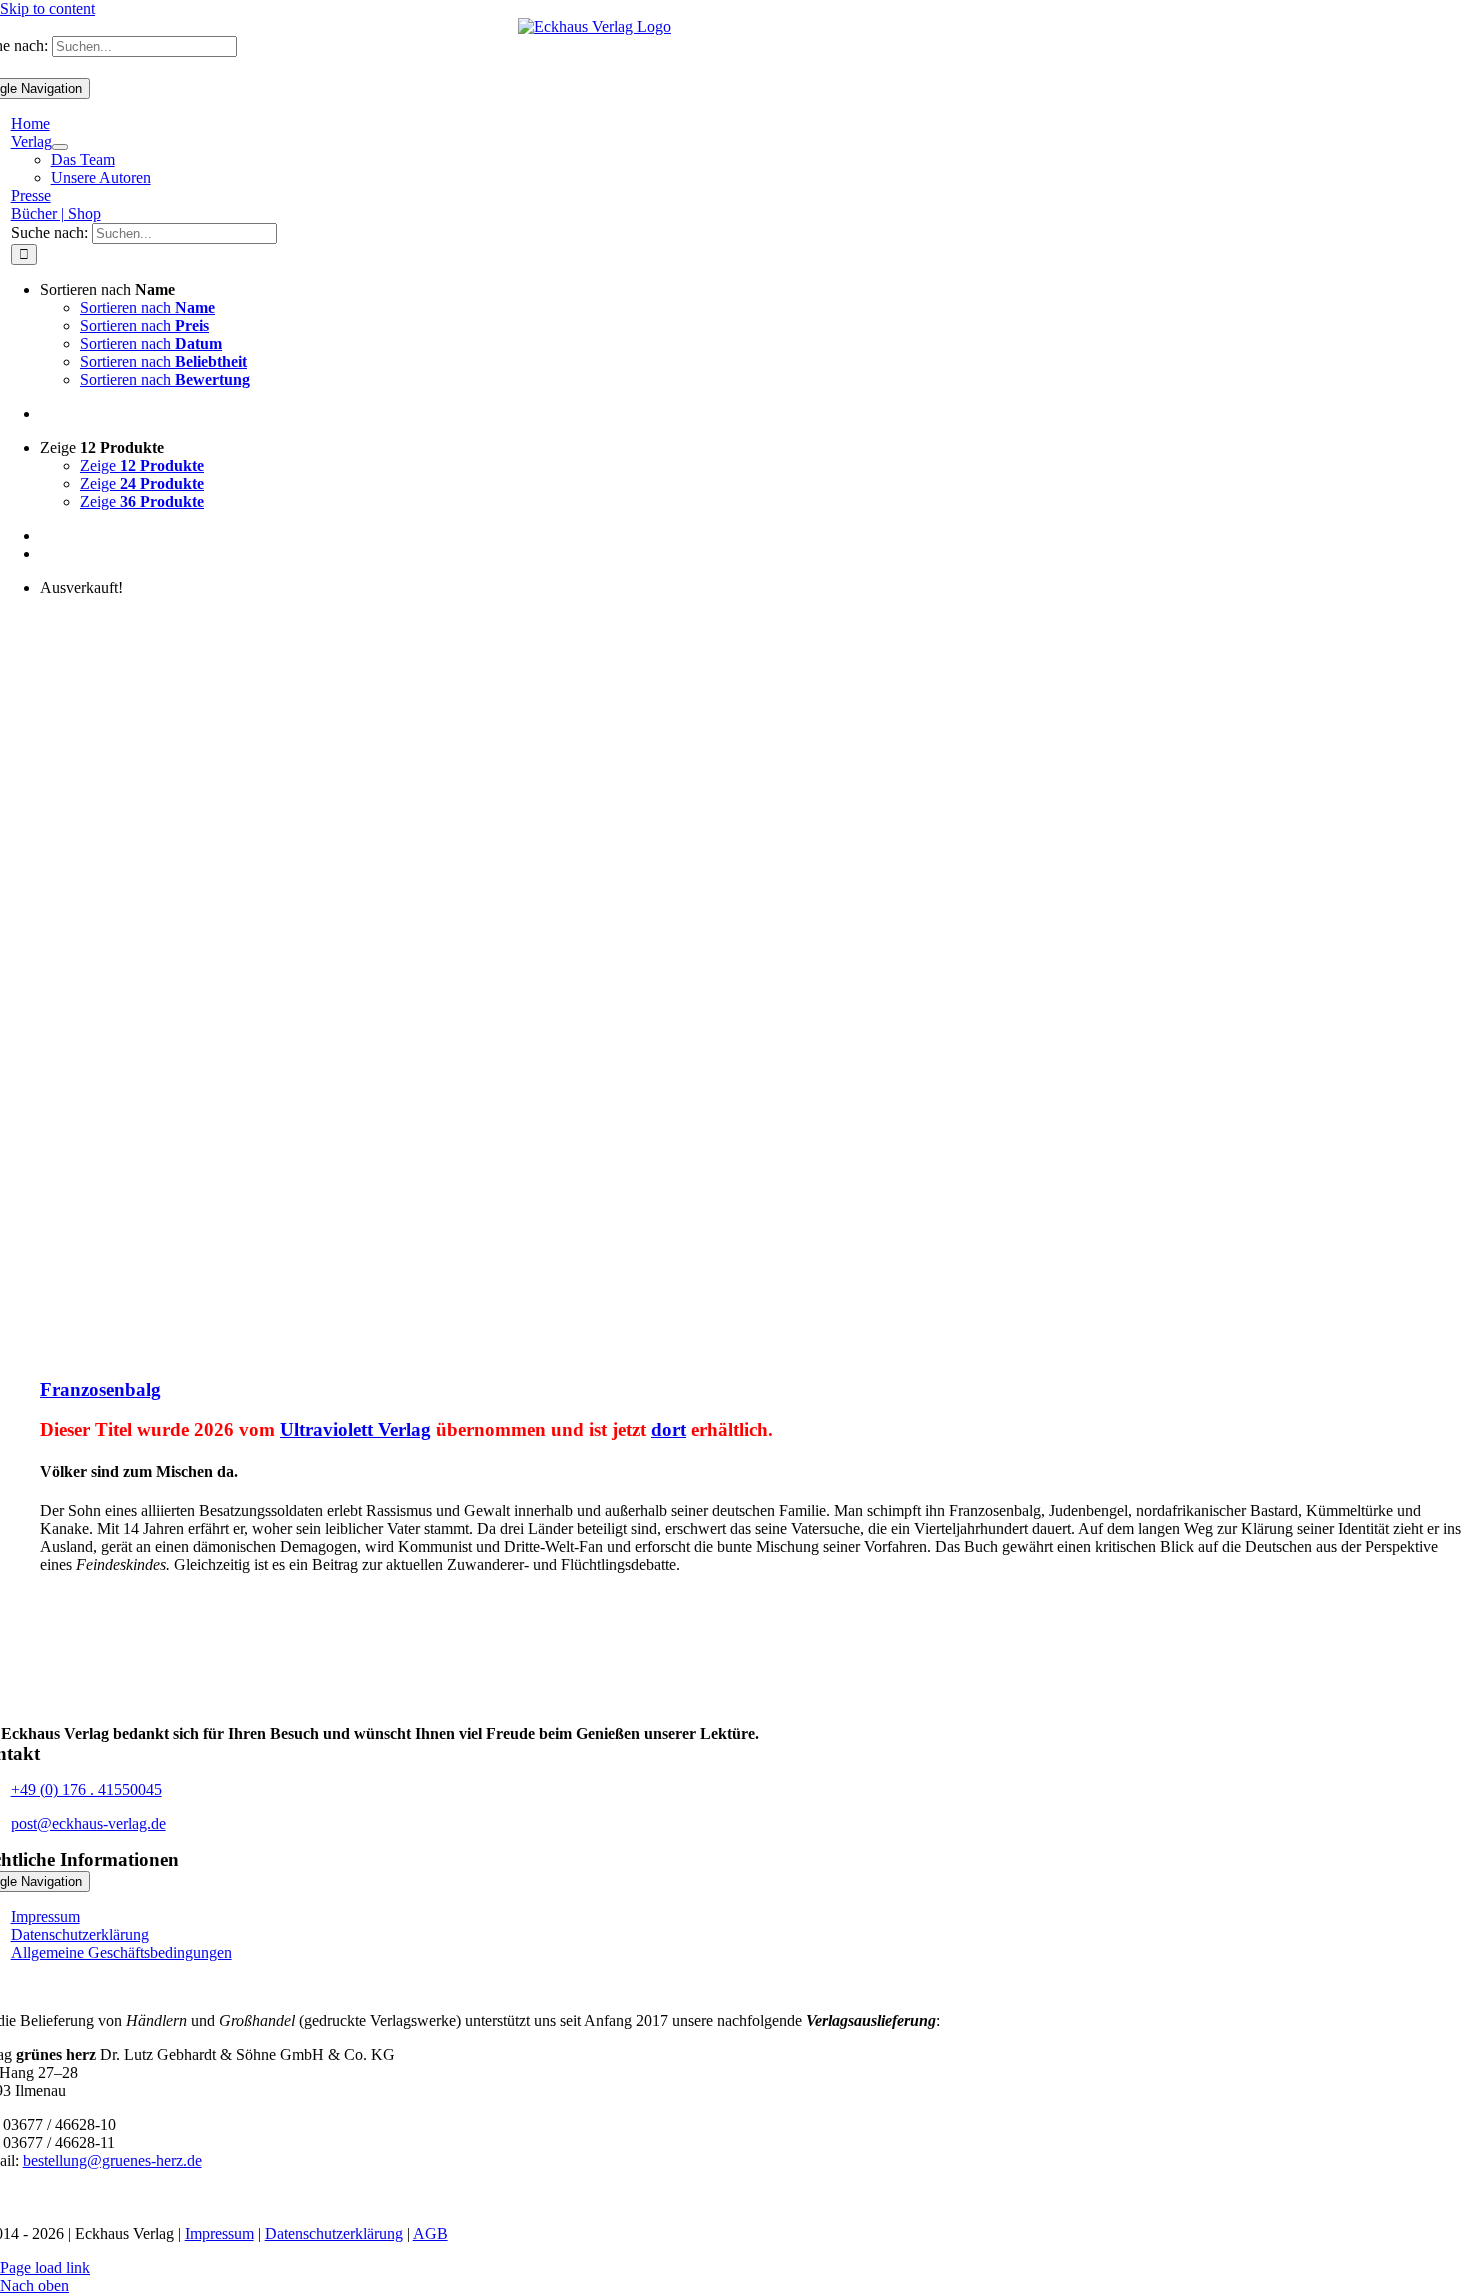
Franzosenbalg (100, 1389)
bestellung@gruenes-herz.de (112, 2160)
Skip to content (47, 8)
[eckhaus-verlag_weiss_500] (595, 1715)
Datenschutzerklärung (334, 2233)
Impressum (219, 2233)
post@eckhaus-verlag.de (88, 1823)
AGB (430, 2233)
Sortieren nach (147, 307)
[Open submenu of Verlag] (60, 147)
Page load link (45, 2267)
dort (668, 1429)
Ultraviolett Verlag (355, 1429)
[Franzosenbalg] (290, 1350)
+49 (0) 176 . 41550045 (86, 1789)
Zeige (142, 465)
